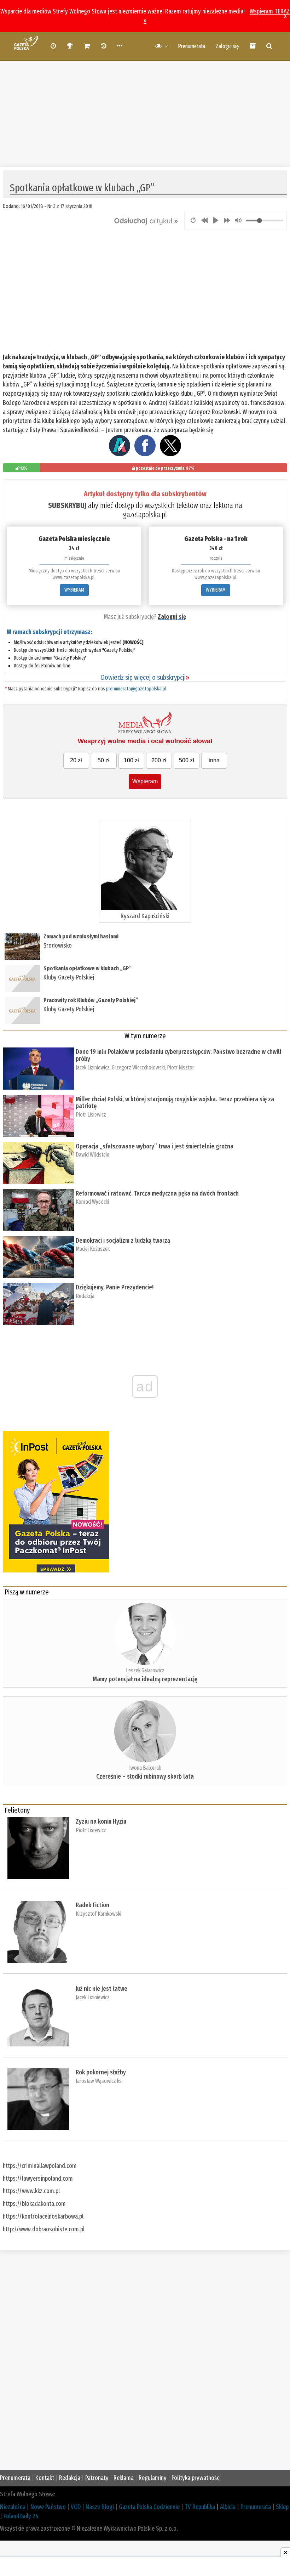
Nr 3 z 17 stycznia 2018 (70, 206)
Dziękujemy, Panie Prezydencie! (115, 1287)
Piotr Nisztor (181, 1067)
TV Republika (200, 2507)
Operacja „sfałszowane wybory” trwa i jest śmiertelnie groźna (155, 1146)
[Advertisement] (145, 111)
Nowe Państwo (48, 2507)
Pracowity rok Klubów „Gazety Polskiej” (91, 1000)
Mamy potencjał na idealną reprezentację (145, 1679)
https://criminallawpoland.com (40, 2166)
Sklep (282, 2507)
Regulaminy (153, 2478)
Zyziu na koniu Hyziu (101, 1821)
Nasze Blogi (100, 2507)
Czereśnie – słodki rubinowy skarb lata (145, 1776)
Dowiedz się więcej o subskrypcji (145, 677)
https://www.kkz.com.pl (31, 2191)
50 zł (104, 760)
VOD (76, 2507)
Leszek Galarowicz (145, 1670)
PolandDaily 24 (21, 2516)
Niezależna (13, 2507)
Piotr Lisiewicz (91, 1115)
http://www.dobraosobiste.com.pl (44, 2229)
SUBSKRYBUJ (67, 505)
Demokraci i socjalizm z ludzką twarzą (123, 1241)
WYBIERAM (74, 590)
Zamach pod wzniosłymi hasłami (81, 936)
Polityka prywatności (196, 2478)
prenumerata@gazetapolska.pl (136, 689)
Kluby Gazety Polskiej (69, 977)
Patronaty (97, 2478)
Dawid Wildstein (92, 1155)
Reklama (124, 2478)
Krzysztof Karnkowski (98, 1914)
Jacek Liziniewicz (93, 1067)
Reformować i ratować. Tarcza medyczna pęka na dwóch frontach (157, 1193)
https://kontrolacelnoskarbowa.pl (43, 2216)
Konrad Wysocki (92, 1202)
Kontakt (45, 2478)
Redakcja (85, 1296)
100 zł (131, 760)
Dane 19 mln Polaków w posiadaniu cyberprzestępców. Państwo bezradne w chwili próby (178, 1055)
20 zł (76, 760)
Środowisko (58, 945)
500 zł (187, 760)
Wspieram (145, 781)
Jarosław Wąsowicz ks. (99, 2081)
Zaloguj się (227, 46)
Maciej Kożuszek (93, 1249)
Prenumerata (192, 46)
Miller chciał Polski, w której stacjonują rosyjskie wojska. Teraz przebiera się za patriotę (175, 1103)
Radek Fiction (92, 1905)
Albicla (228, 2507)
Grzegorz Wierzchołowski (138, 1067)
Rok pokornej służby (101, 2072)
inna (214, 760)
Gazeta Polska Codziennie (149, 2507)
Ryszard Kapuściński (145, 916)
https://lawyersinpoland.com (38, 2179)
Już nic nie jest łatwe (101, 1989)
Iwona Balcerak (145, 1768)
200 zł (159, 760)
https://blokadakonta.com (34, 2204)
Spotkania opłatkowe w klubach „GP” (88, 968)
